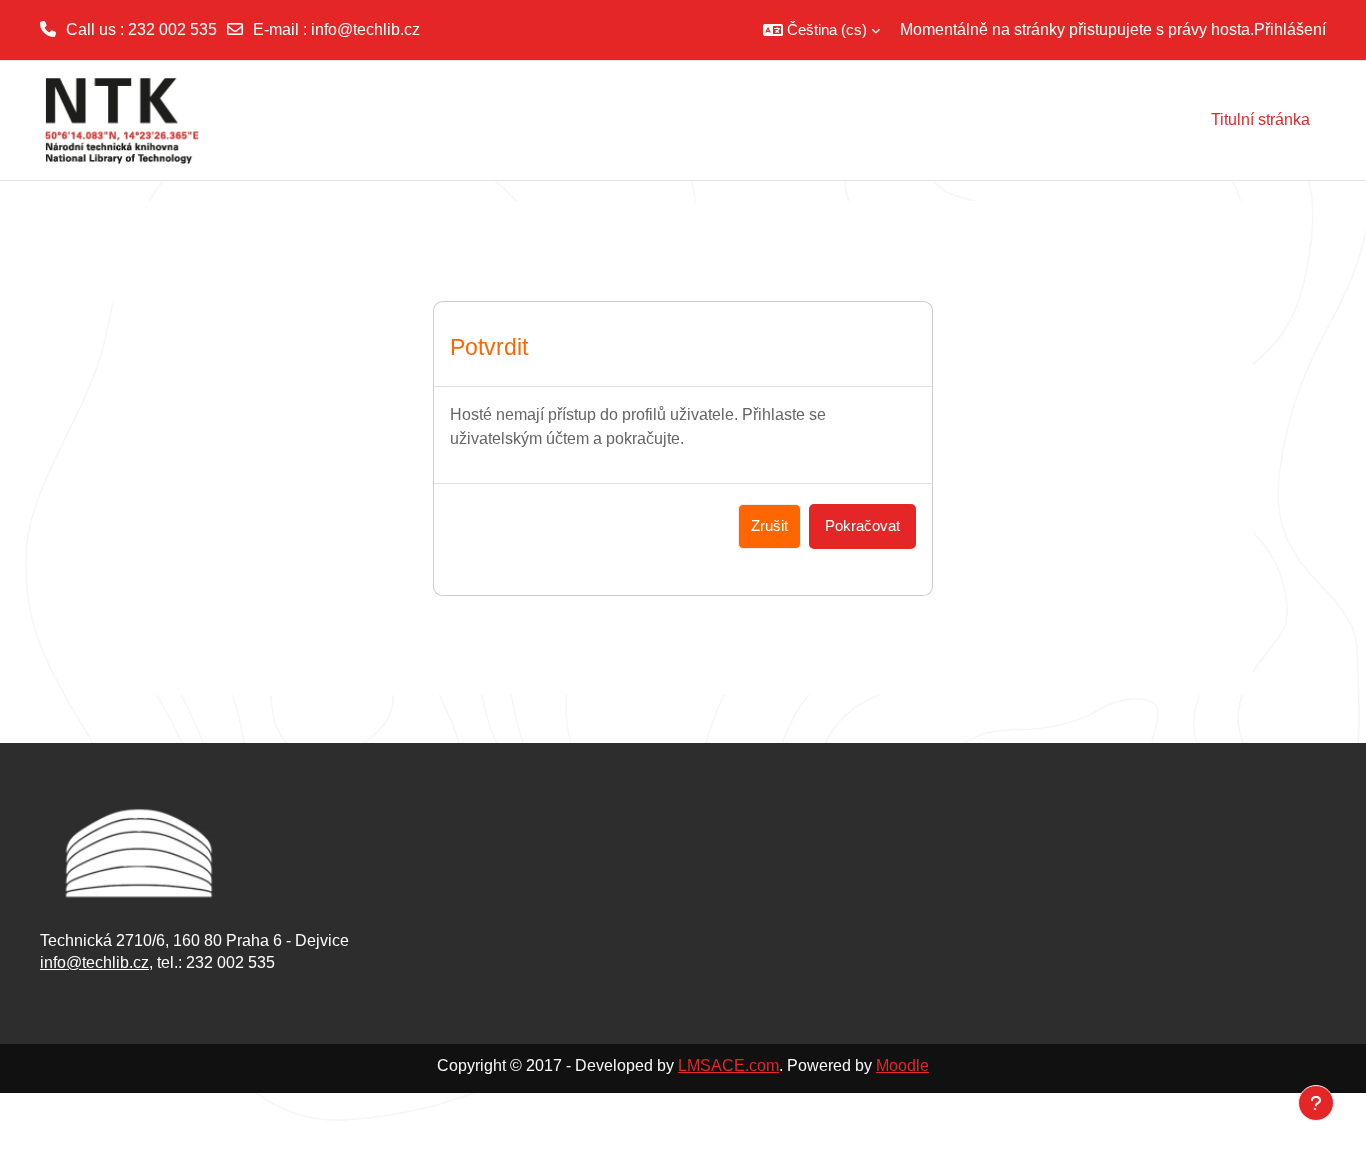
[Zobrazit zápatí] (1316, 1103)
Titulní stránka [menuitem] (1260, 119)
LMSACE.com (728, 1065)
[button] (821, 30)
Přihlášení (1290, 29)
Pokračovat (862, 525)
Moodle (902, 1065)
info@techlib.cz (365, 29)
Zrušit (769, 525)
